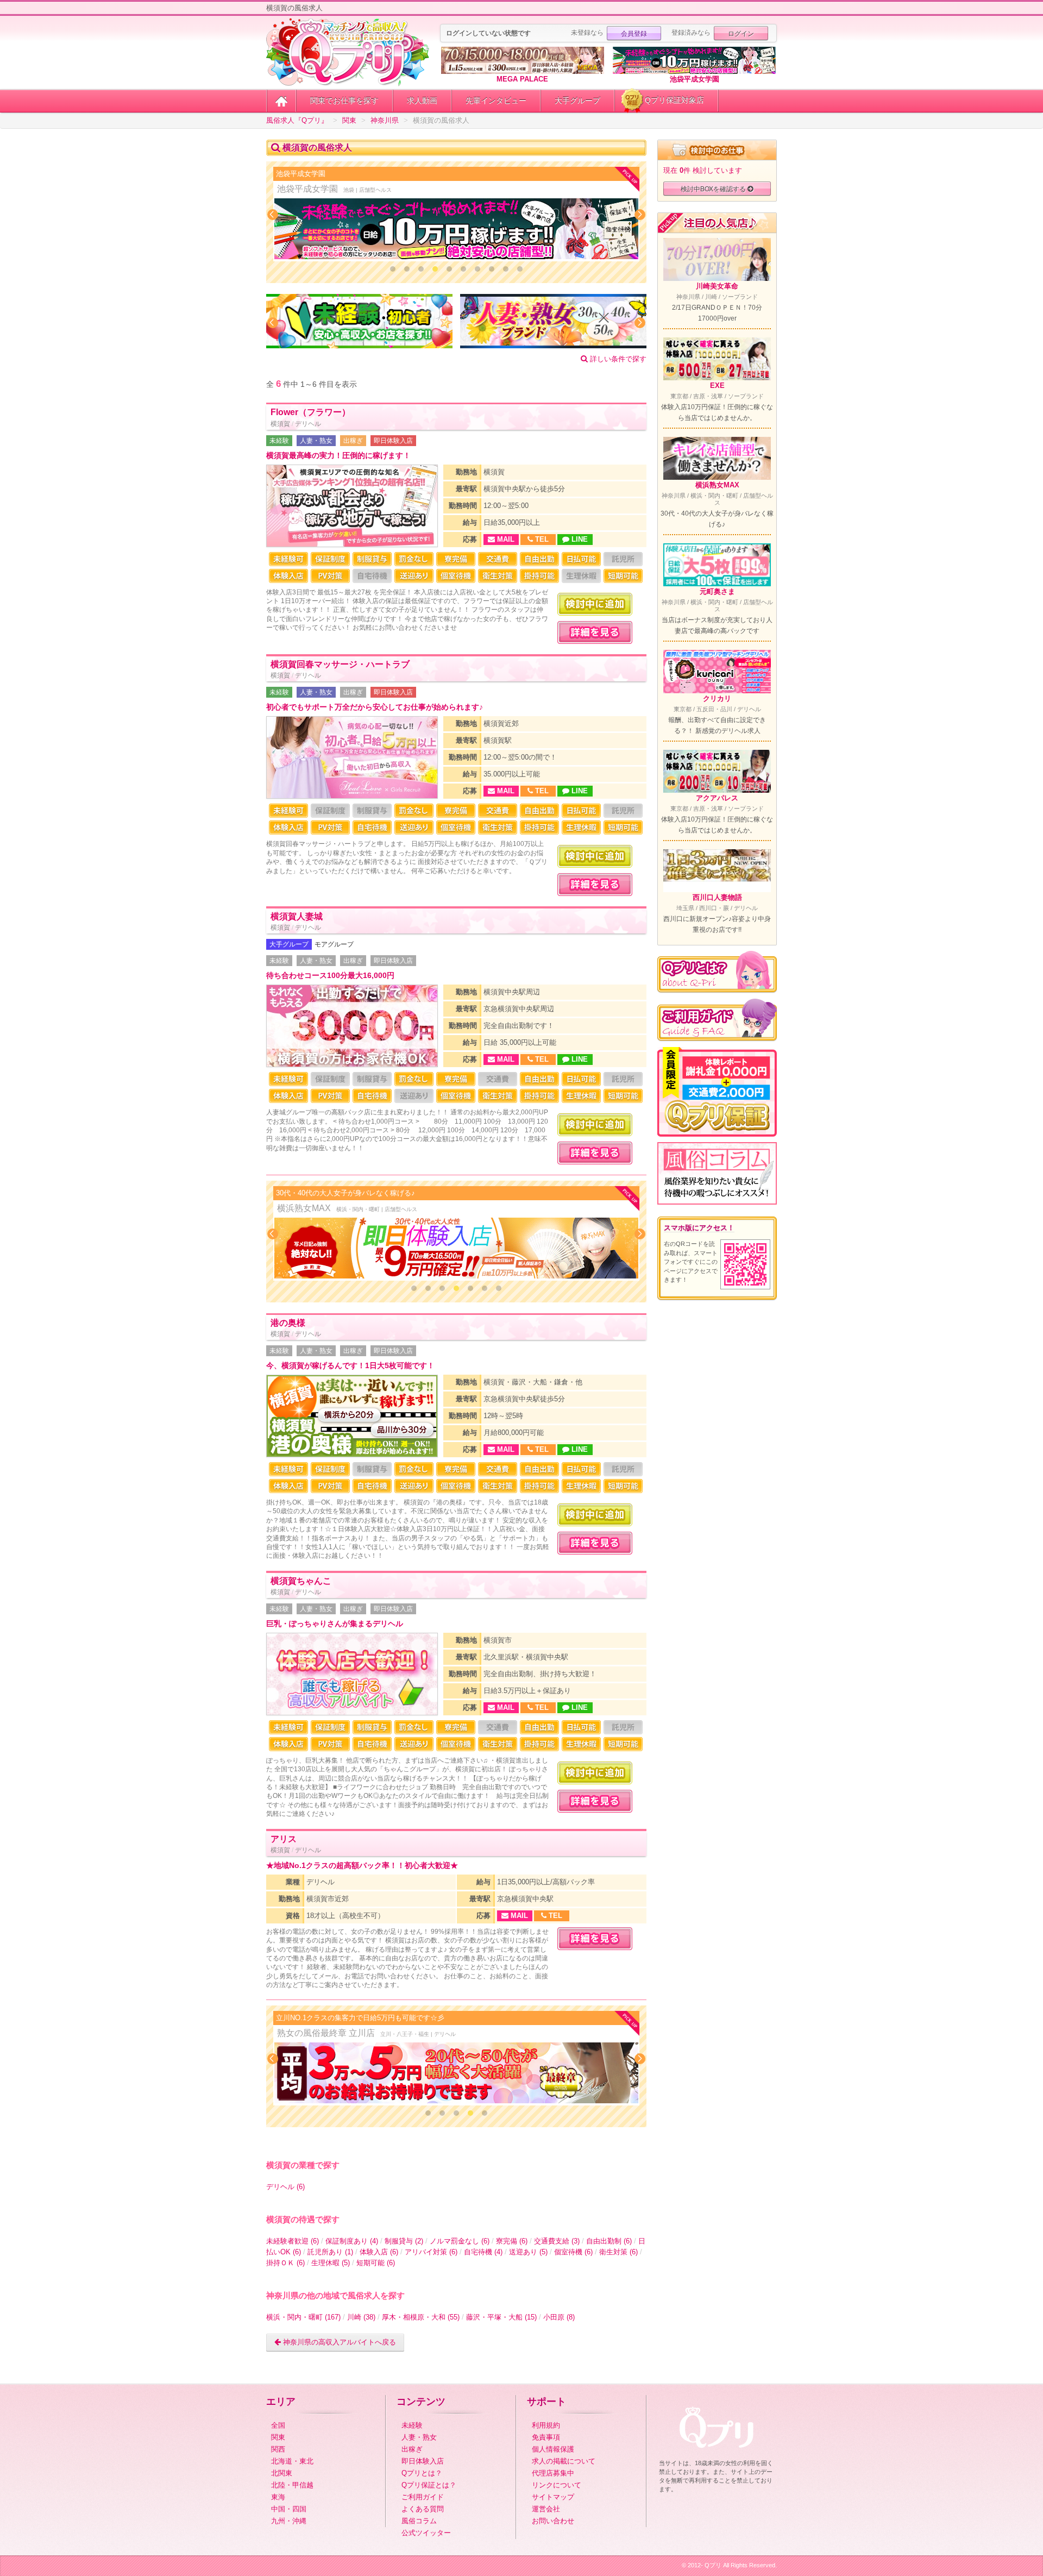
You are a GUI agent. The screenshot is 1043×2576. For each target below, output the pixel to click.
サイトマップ (553, 2497)
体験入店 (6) (379, 2252)
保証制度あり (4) (352, 2241)
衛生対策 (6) (618, 2252)
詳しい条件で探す (617, 359)
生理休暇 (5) (331, 2263)
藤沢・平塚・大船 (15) (501, 2317)
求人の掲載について (564, 2461)
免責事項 (546, 2437)
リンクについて (557, 2485)
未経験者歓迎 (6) (293, 2241)
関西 (278, 2449)
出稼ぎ (353, 441)
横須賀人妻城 (297, 916)
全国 (278, 2425)
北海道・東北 (292, 2461)
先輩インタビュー (496, 101)
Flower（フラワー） (310, 412)
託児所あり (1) (330, 2252)
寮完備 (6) (512, 2241)
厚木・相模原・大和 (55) (421, 2317)
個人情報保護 (553, 2449)
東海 (278, 2497)
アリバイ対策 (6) (431, 2252)
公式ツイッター (426, 2533)
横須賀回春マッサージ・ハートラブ (340, 664)
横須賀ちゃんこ (301, 1581)
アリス (284, 1839)
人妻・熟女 (316, 441)
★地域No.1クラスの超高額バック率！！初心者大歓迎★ (362, 1866)
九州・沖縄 (289, 2521)
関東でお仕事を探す (344, 101)
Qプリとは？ (422, 2473)
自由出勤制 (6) (609, 2241)
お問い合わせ (553, 2521)
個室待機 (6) (573, 2252)
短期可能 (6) (376, 2263)
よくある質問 (423, 2509)
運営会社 (546, 2509)
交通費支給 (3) (557, 2241)
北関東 (282, 2473)
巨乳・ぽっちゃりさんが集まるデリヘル (335, 1624)
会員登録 (634, 33)
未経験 (279, 441)
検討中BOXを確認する (714, 188)
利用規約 (546, 2425)
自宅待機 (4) (483, 2252)
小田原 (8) (559, 2317)
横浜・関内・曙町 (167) (303, 2317)
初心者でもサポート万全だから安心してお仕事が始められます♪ (375, 707)
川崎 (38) (361, 2317)
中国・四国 (289, 2509)
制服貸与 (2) (404, 2241)
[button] (393, 269)
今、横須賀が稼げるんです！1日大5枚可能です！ (350, 1366)
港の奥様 (288, 1323)
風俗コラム (419, 2521)
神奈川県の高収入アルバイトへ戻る (338, 2342)
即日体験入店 (393, 441)
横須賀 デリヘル (296, 424)
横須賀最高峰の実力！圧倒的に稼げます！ (338, 456)
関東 (278, 2437)
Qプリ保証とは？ (429, 2485)
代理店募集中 (553, 2473)
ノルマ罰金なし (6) (460, 2241)
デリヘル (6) (285, 2187)
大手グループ (577, 101)
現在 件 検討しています (703, 170)
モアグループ (334, 944)
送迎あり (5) (528, 2252)
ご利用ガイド (423, 2497)
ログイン (741, 33)
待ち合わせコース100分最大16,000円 (330, 976)
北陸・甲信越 (292, 2485)
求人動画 (422, 101)
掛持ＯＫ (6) (285, 2263)
